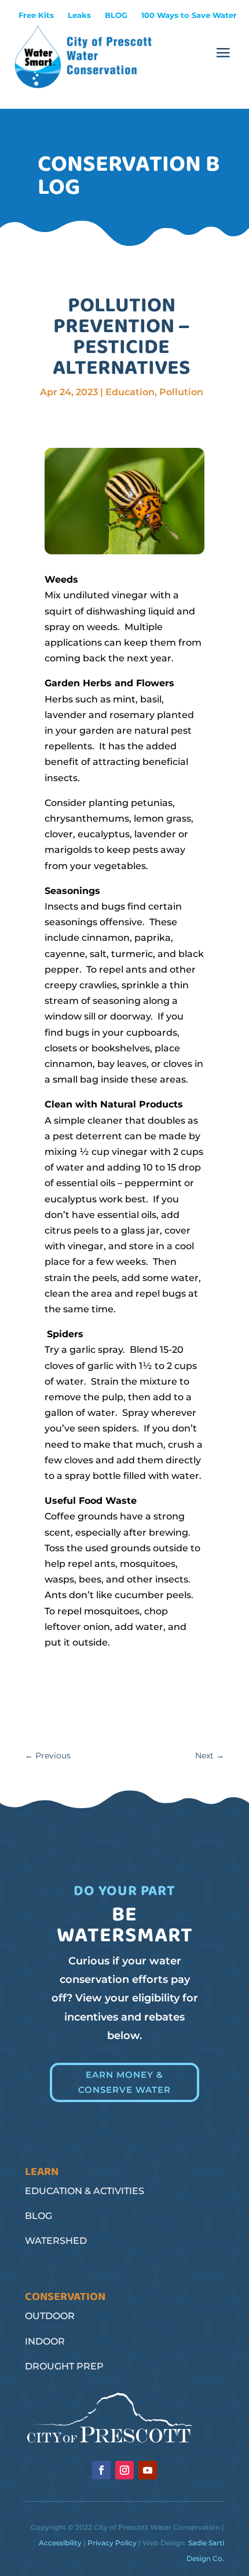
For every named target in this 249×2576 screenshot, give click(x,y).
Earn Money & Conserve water (124, 2082)
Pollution (181, 392)
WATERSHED (56, 2241)
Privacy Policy (112, 2543)
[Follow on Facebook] (101, 2470)
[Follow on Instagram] (124, 2470)
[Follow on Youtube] (148, 2470)
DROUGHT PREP (64, 2366)
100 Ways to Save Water (189, 15)
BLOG (116, 15)
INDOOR (45, 2341)
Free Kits (36, 15)
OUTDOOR (50, 2316)
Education (130, 392)
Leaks (79, 15)
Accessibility (60, 2543)
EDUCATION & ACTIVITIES (85, 2191)
